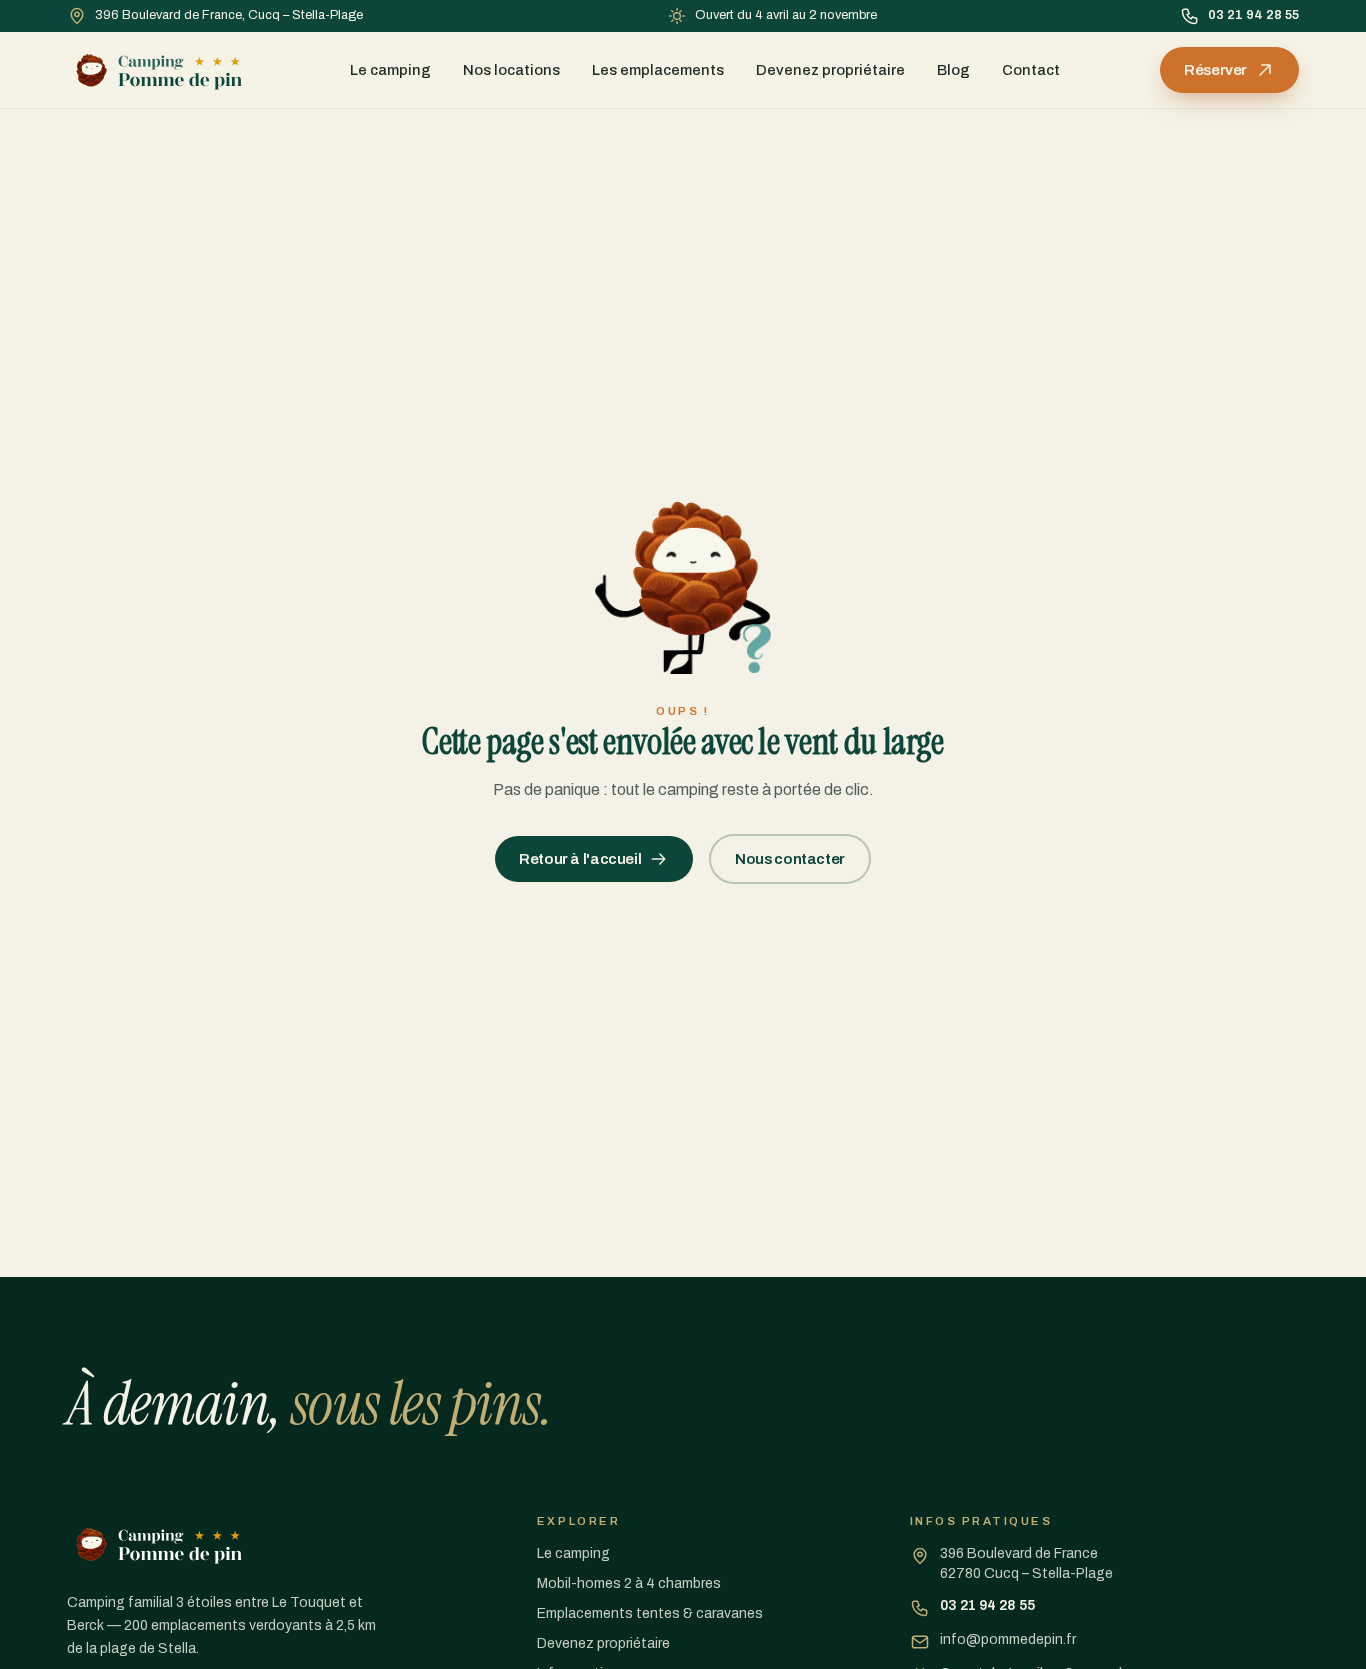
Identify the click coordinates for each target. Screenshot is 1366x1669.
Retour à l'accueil (580, 859)
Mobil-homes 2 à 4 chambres (629, 1583)
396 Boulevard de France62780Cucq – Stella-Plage (1026, 1563)
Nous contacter (790, 859)
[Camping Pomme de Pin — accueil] (159, 70)
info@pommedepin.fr (1008, 1639)
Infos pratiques (981, 1521)
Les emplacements (658, 70)
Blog (953, 70)
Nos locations (511, 70)
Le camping (390, 70)
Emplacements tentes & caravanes (650, 1613)
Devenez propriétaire (830, 70)
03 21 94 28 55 (1253, 15)
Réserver (1215, 70)
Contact (1031, 70)
